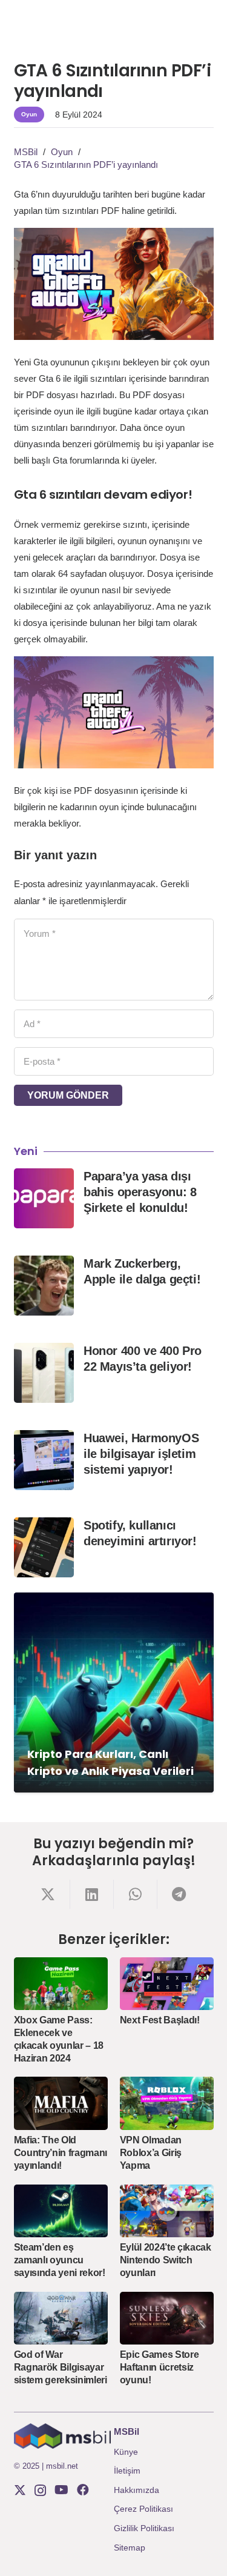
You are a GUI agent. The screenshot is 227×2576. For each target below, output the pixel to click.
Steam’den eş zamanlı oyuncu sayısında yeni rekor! (60, 2260)
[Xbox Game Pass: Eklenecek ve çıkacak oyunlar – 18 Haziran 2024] (61, 1984)
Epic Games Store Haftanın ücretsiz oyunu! (160, 2367)
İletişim (127, 2471)
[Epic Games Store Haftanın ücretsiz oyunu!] (167, 2318)
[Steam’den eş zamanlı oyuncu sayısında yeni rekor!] (61, 2211)
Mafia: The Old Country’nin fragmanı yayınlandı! (61, 2153)
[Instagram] (40, 2491)
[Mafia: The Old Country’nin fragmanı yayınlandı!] (61, 2103)
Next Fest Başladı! (160, 2020)
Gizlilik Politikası (144, 2528)
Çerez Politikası (143, 2509)
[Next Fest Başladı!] (167, 1984)
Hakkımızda (137, 2490)
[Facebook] (83, 2490)
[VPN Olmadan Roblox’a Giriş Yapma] (167, 2103)
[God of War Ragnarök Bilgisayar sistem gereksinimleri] (61, 2318)
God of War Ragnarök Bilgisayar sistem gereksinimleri (61, 2367)
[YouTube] (61, 2490)
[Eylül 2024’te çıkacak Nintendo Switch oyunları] (167, 2211)
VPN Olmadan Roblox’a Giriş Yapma (151, 2153)
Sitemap (130, 2548)
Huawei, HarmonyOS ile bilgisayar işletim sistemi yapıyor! (141, 1454)
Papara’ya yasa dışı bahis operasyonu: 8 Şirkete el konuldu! (140, 1192)
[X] (20, 2490)
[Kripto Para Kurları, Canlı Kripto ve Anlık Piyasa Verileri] (114, 1692)
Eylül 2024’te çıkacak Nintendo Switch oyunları (166, 2260)
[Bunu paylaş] (48, 1894)
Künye (126, 2452)
